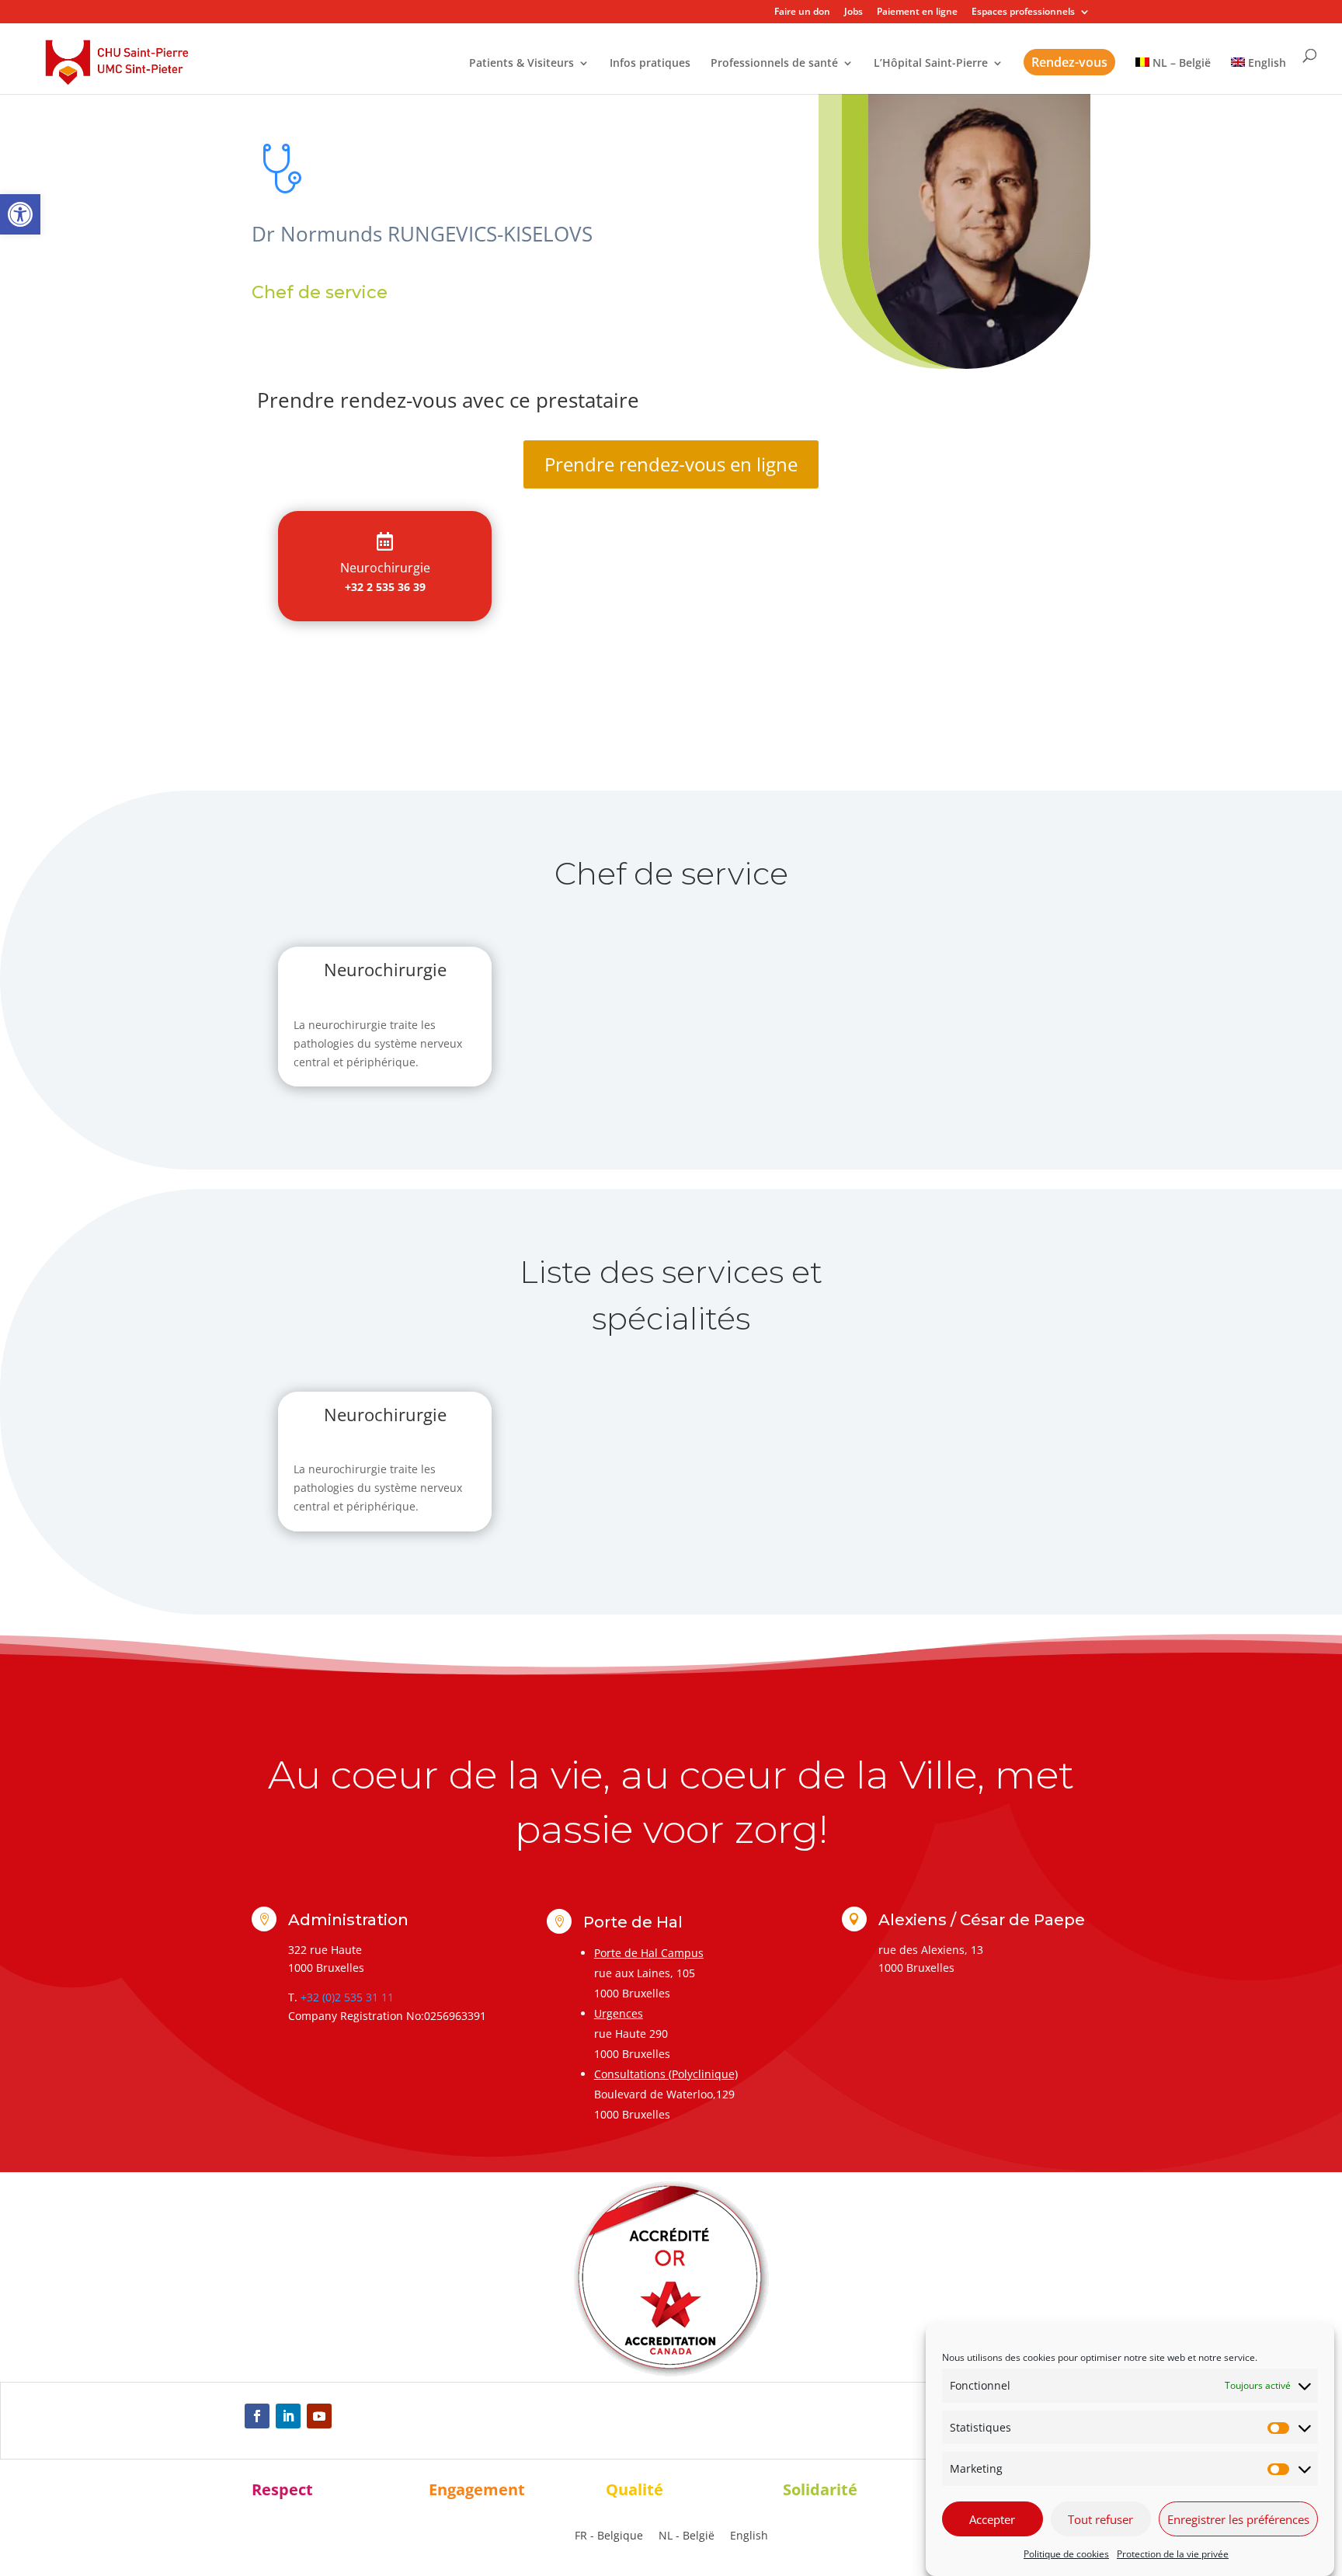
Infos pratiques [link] (650, 64)
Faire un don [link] (802, 12)
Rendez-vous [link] (1069, 62)
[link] (20, 214)
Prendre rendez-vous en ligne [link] (671, 464)
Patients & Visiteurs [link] (522, 64)
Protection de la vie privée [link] (1173, 2554)
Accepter (992, 2519)
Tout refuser (1100, 2519)
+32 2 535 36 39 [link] (385, 587)
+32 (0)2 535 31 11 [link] (347, 1997)
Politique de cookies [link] (1066, 2554)
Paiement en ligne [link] (917, 12)
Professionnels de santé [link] (774, 64)
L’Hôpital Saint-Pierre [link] (931, 64)
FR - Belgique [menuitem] (609, 2536)
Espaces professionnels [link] (1023, 12)
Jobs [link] (854, 12)
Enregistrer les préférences (1238, 2519)
